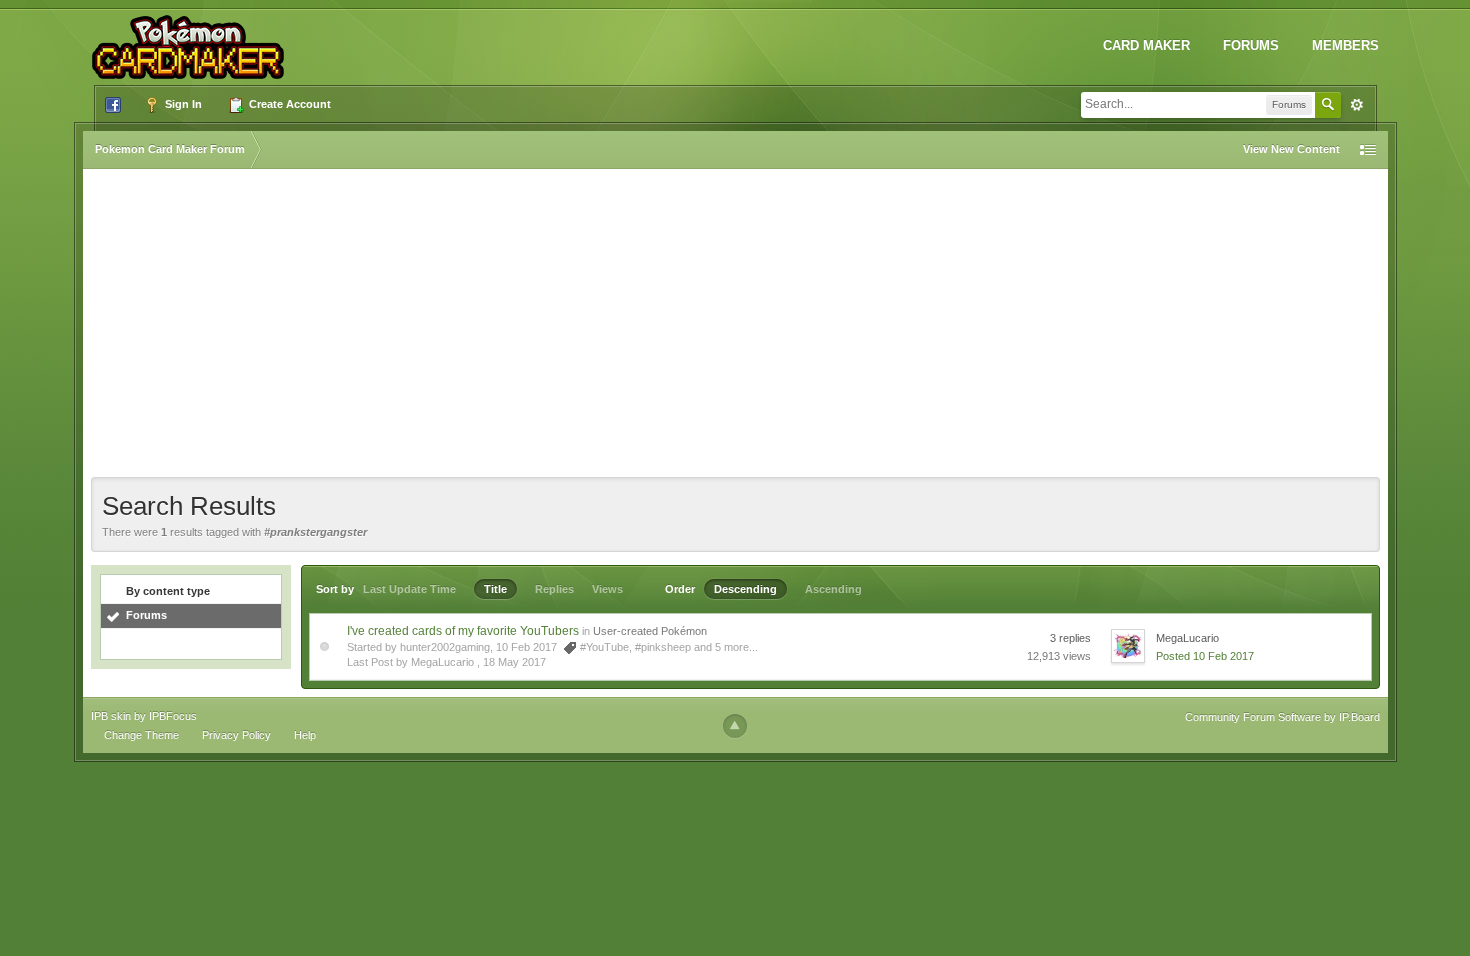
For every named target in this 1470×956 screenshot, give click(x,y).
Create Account (288, 104)
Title (495, 589)
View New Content (1291, 149)
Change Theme (141, 735)
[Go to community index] (192, 39)
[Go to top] (735, 726)
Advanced (1357, 105)
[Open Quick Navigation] (1368, 149)
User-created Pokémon (650, 631)
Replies (554, 589)
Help (305, 735)
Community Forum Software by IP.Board (1282, 717)
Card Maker (1146, 45)
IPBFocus (173, 716)
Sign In (182, 104)
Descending (745, 589)
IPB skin (111, 716)
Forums (1251, 45)
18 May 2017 (514, 662)
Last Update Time (409, 589)
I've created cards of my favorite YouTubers (463, 631)
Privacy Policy (236, 735)
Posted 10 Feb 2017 (1205, 656)
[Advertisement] (735, 327)
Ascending (833, 589)
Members (1345, 45)
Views (607, 589)
